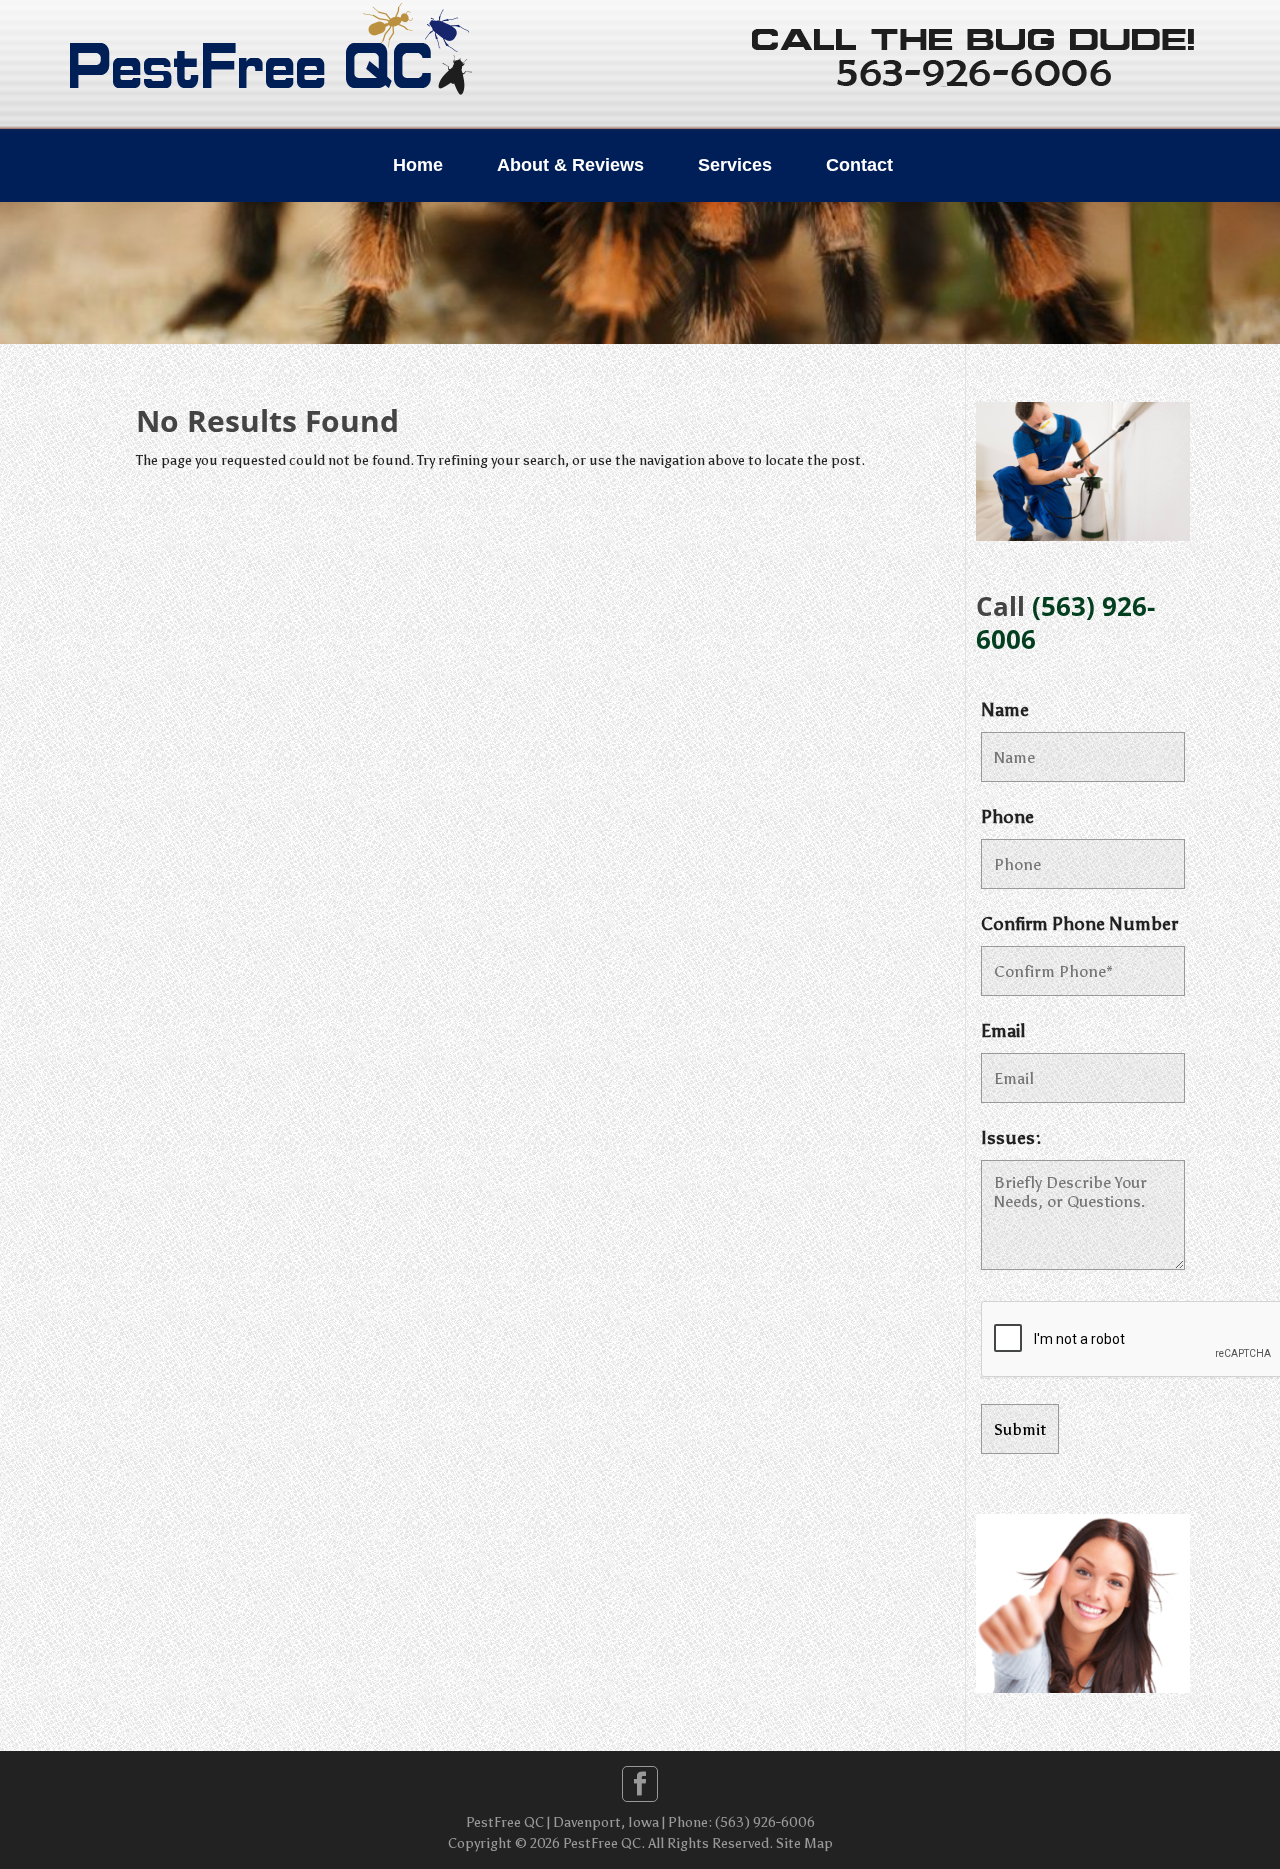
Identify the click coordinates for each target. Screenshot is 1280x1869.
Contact (859, 165)
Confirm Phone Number (1079, 924)
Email (1003, 1031)
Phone (1007, 817)
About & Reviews (570, 165)
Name (1005, 710)
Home (418, 165)
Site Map (804, 1843)
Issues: (1011, 1138)
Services (735, 165)
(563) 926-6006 (1065, 622)
